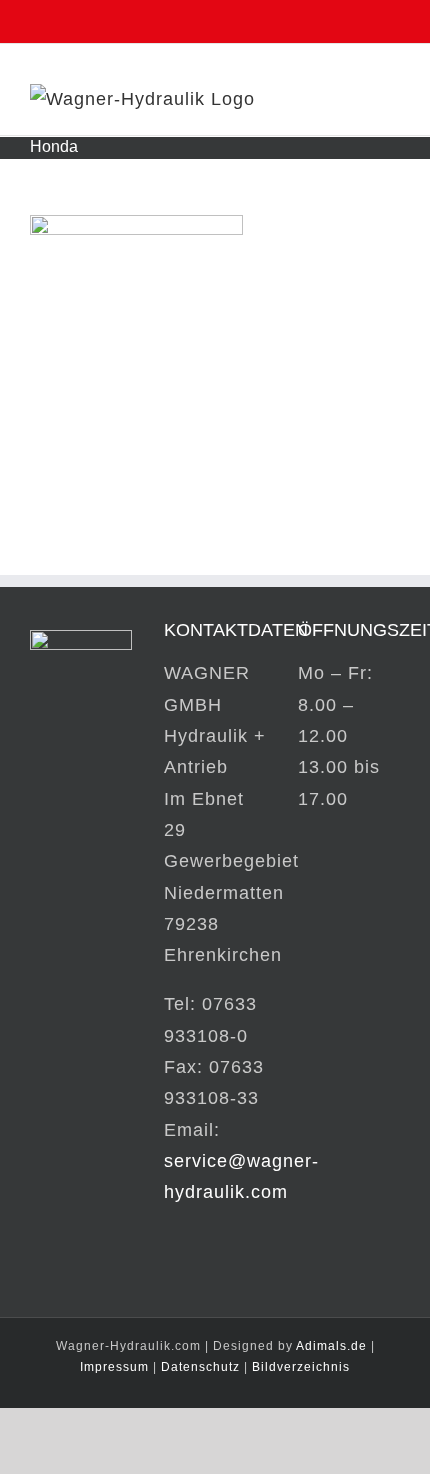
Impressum (114, 1367)
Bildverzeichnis (301, 1367)
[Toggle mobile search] (354, 98)
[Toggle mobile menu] (391, 98)
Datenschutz (200, 1367)
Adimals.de (331, 1346)
